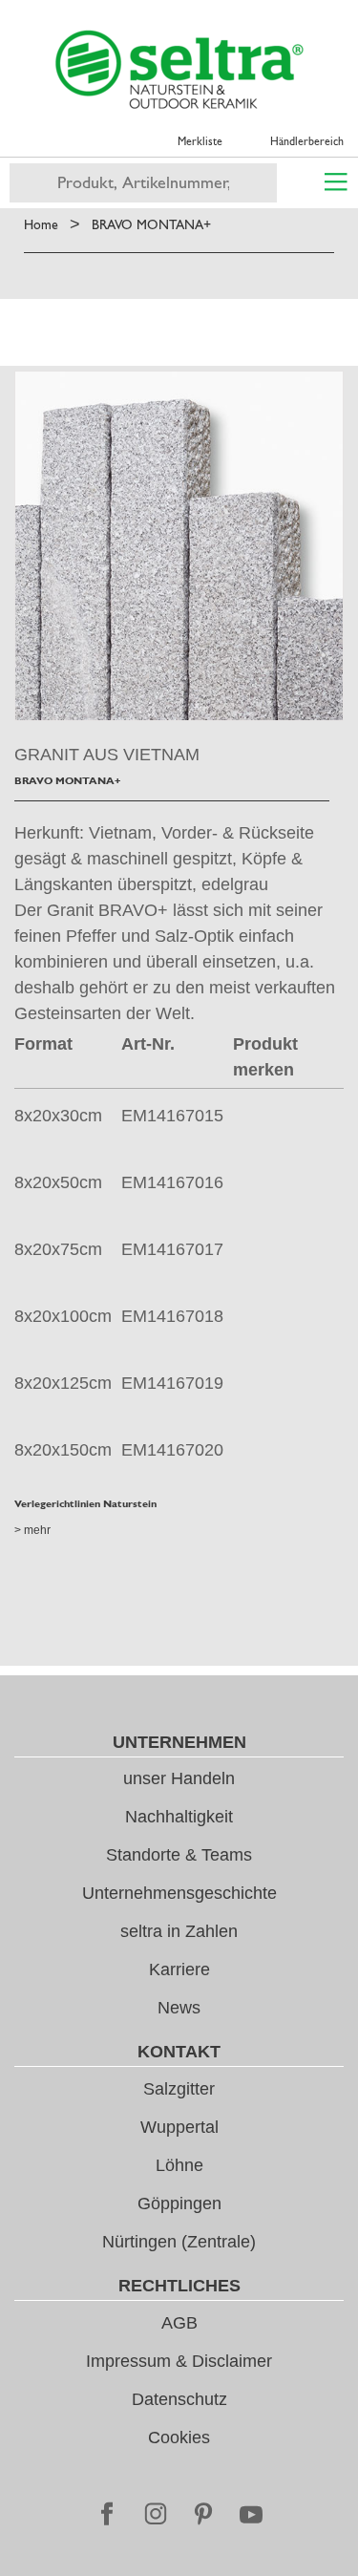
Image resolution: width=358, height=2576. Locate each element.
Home (41, 224)
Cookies (179, 2438)
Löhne (179, 2165)
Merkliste (200, 141)
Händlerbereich (307, 141)
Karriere (179, 1969)
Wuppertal (179, 2127)
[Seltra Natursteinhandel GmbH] (179, 70)
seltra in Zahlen (179, 1931)
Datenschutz (179, 2399)
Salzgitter (179, 2089)
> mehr (32, 1530)
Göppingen (179, 2203)
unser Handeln (179, 1778)
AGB (179, 2323)
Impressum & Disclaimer (179, 2361)
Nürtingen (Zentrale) (179, 2242)
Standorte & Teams (179, 1855)
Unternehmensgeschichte (179, 1893)
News (179, 2008)
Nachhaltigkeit (179, 1817)
